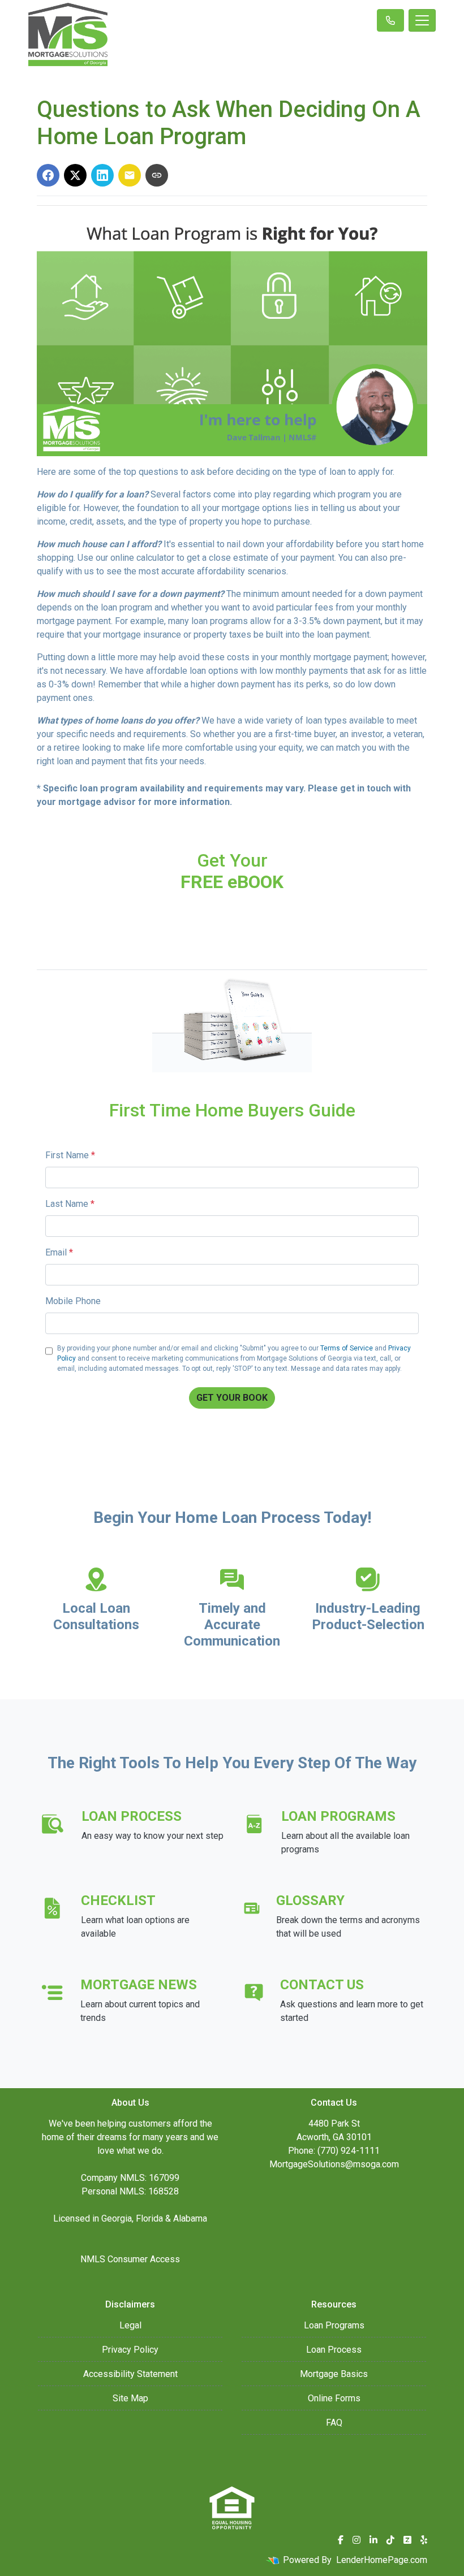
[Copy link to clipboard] (157, 175)
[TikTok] (390, 2540)
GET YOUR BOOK (232, 1398)
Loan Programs (334, 2325)
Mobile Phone (73, 1301)
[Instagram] (356, 2540)
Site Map (130, 2398)
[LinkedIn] (373, 2540)
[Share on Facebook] (48, 175)
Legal (130, 2325)
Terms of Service (347, 1348)
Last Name (70, 1204)
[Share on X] (75, 175)
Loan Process (334, 2350)
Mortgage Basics (334, 2374)
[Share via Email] (130, 175)
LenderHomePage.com (382, 2560)
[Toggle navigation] (422, 20)
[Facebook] (341, 2540)
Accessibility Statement (130, 2374)
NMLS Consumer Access (130, 2259)
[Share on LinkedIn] (102, 175)
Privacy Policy (130, 2350)
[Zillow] (407, 2540)
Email (59, 1252)
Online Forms (334, 2398)
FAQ (334, 2423)
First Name (70, 1155)
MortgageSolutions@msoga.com (334, 2164)
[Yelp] (424, 2540)
